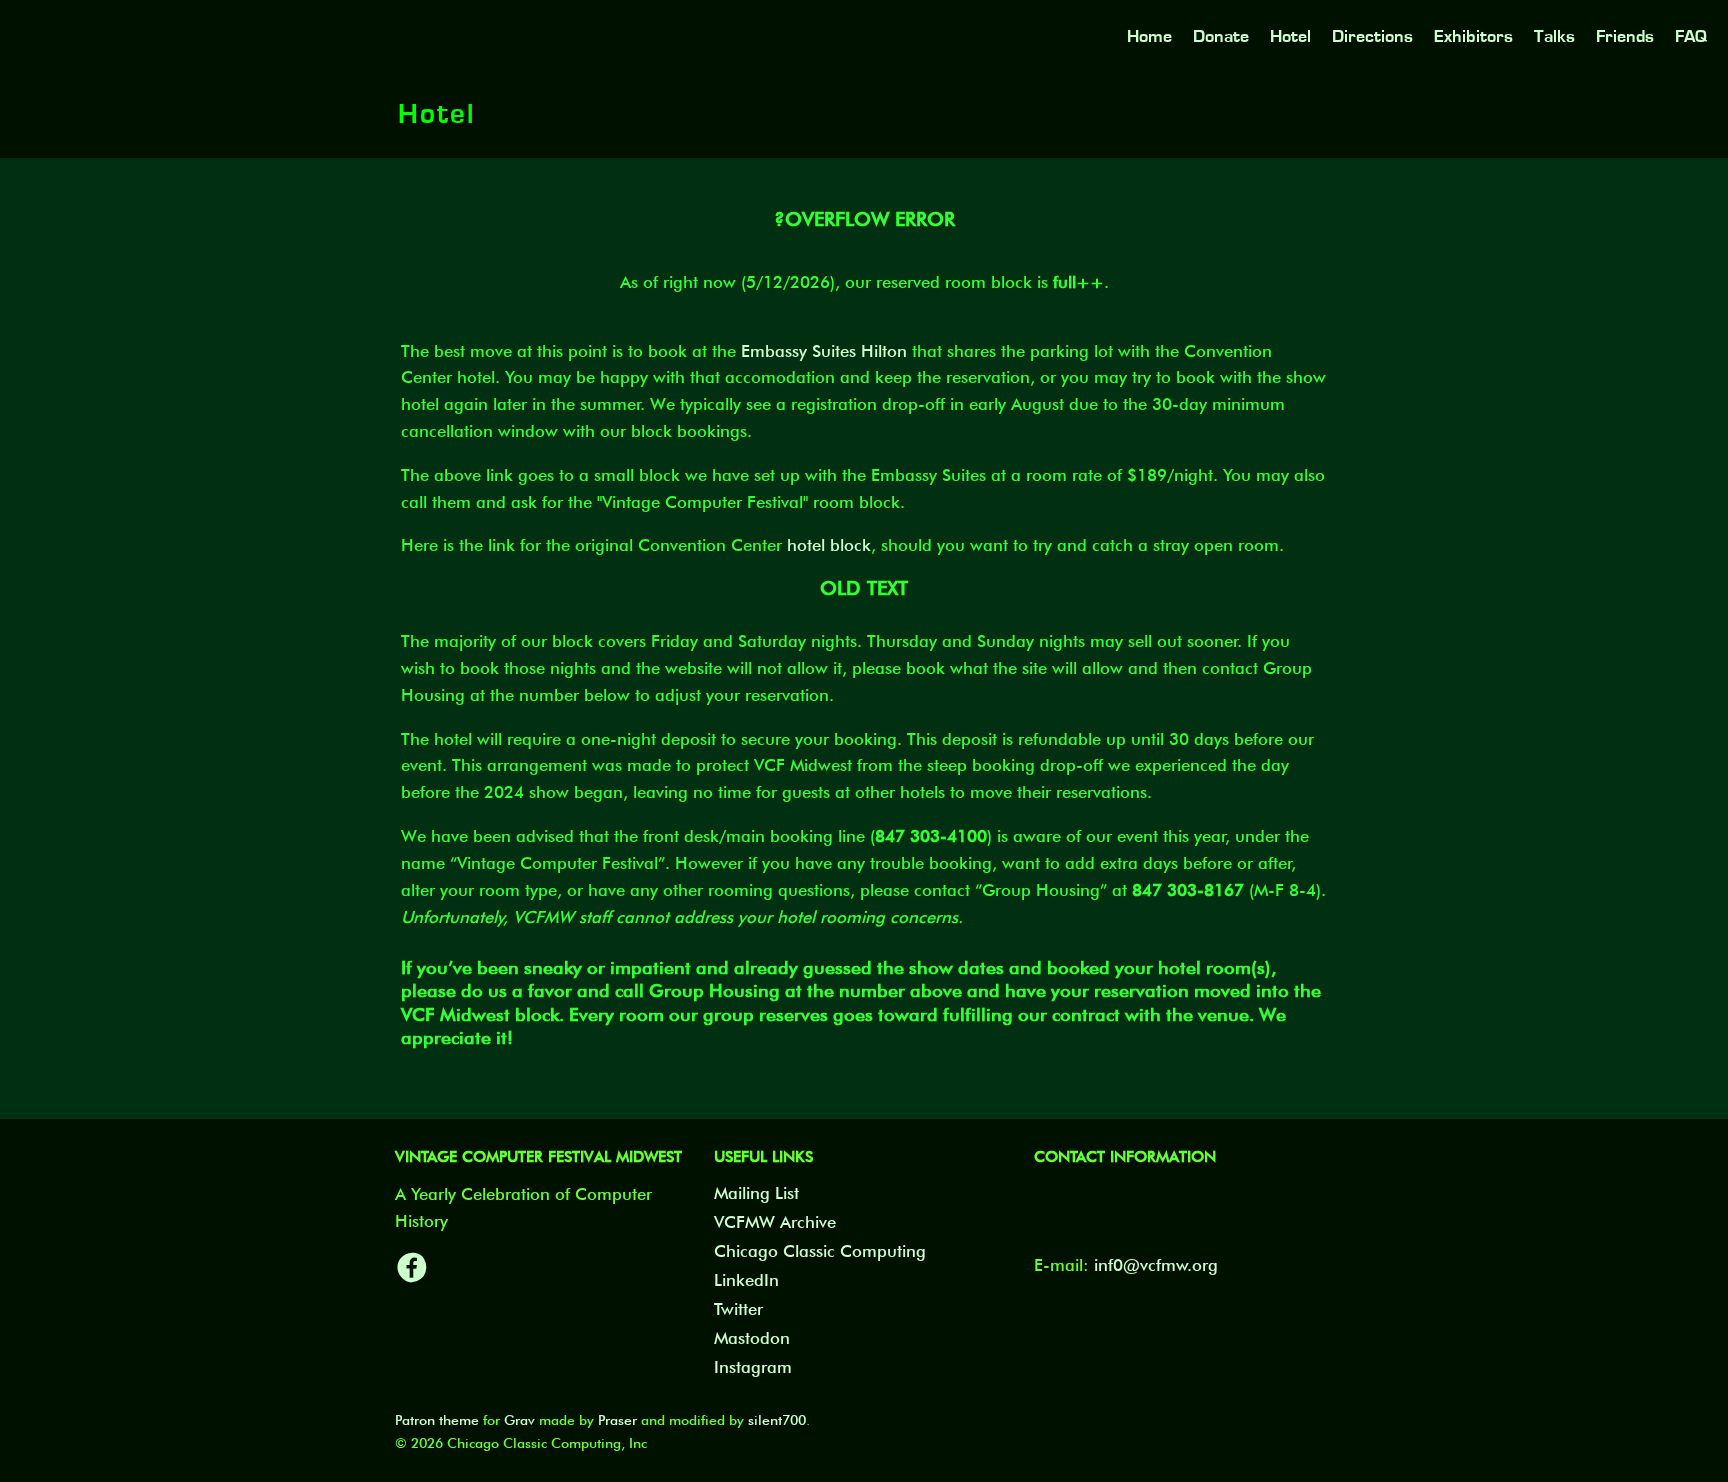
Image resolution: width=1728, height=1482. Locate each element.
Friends (1625, 36)
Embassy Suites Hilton (824, 351)
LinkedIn (746, 1280)
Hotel (1290, 36)
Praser (617, 1420)
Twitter (738, 1309)
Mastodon (752, 1338)
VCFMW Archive (775, 1222)
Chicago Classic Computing (820, 1251)
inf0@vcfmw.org (1156, 1265)
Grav (519, 1420)
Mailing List (756, 1193)
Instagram (753, 1367)
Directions (1372, 36)
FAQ (1691, 36)
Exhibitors (1473, 36)
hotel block (829, 545)
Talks (1554, 36)
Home (1149, 36)
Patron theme (437, 1420)
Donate (1221, 36)
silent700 (777, 1420)
